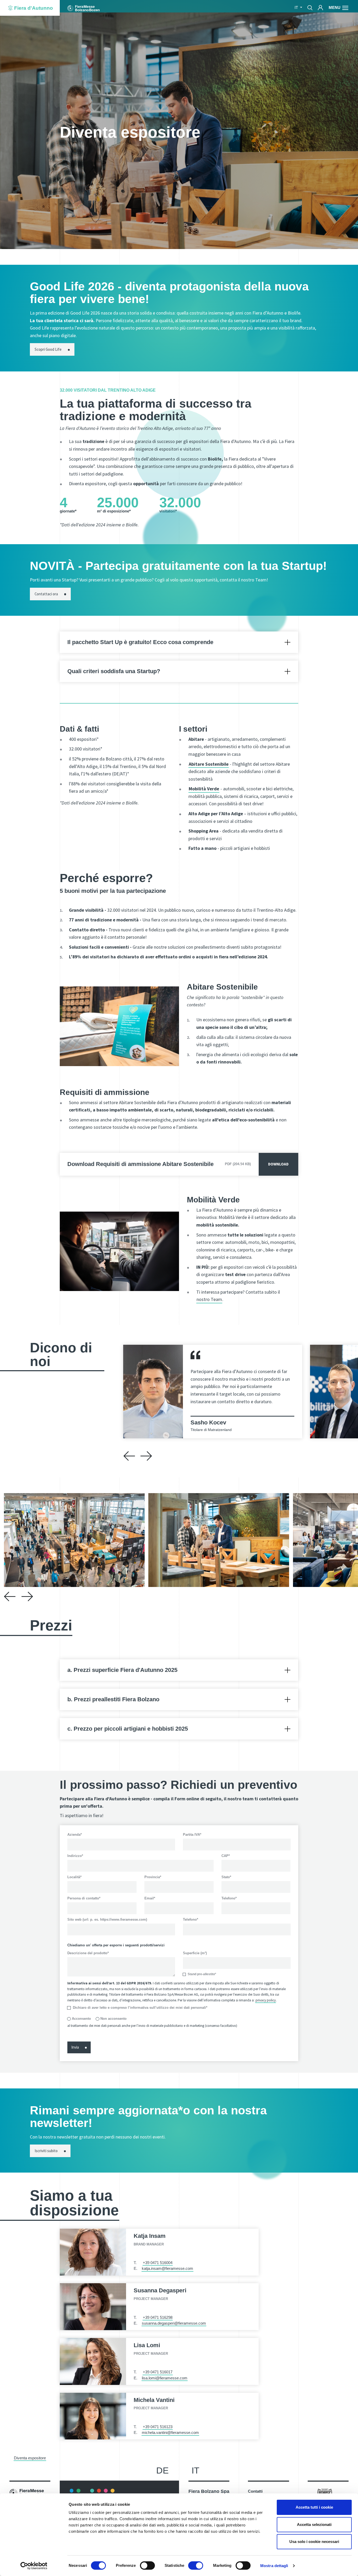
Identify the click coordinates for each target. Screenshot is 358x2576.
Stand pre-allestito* (202, 1974)
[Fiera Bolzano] (83, 8)
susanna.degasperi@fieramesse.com (174, 2323)
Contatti (255, 2491)
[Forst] (325, 2493)
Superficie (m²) (195, 1953)
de (162, 2470)
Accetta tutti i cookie (314, 2507)
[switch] (147, 2566)
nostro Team (209, 1299)
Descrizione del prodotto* (88, 1953)
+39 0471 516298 (158, 2318)
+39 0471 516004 (158, 2263)
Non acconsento (113, 2019)
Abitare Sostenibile (209, 764)
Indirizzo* (75, 1856)
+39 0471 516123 (158, 2427)
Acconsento (81, 2019)
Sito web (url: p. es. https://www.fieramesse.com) (107, 1919)
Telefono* (229, 1898)
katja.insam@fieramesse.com (167, 2269)
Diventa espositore (30, 2458)
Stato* (226, 1877)
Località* (74, 1877)
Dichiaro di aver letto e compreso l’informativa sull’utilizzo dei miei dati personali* (140, 2008)
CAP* (226, 1856)
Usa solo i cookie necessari (314, 2542)
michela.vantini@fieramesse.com (170, 2433)
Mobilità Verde (204, 789)
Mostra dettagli (274, 2566)
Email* (150, 1898)
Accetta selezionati (314, 2524)
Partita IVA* (192, 1835)
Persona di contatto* (84, 1898)
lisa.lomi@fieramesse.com (165, 2378)
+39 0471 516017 (158, 2372)
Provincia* (153, 1877)
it (196, 2470)
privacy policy (266, 2000)
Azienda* (75, 1835)
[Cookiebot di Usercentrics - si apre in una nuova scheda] (34, 2566)
